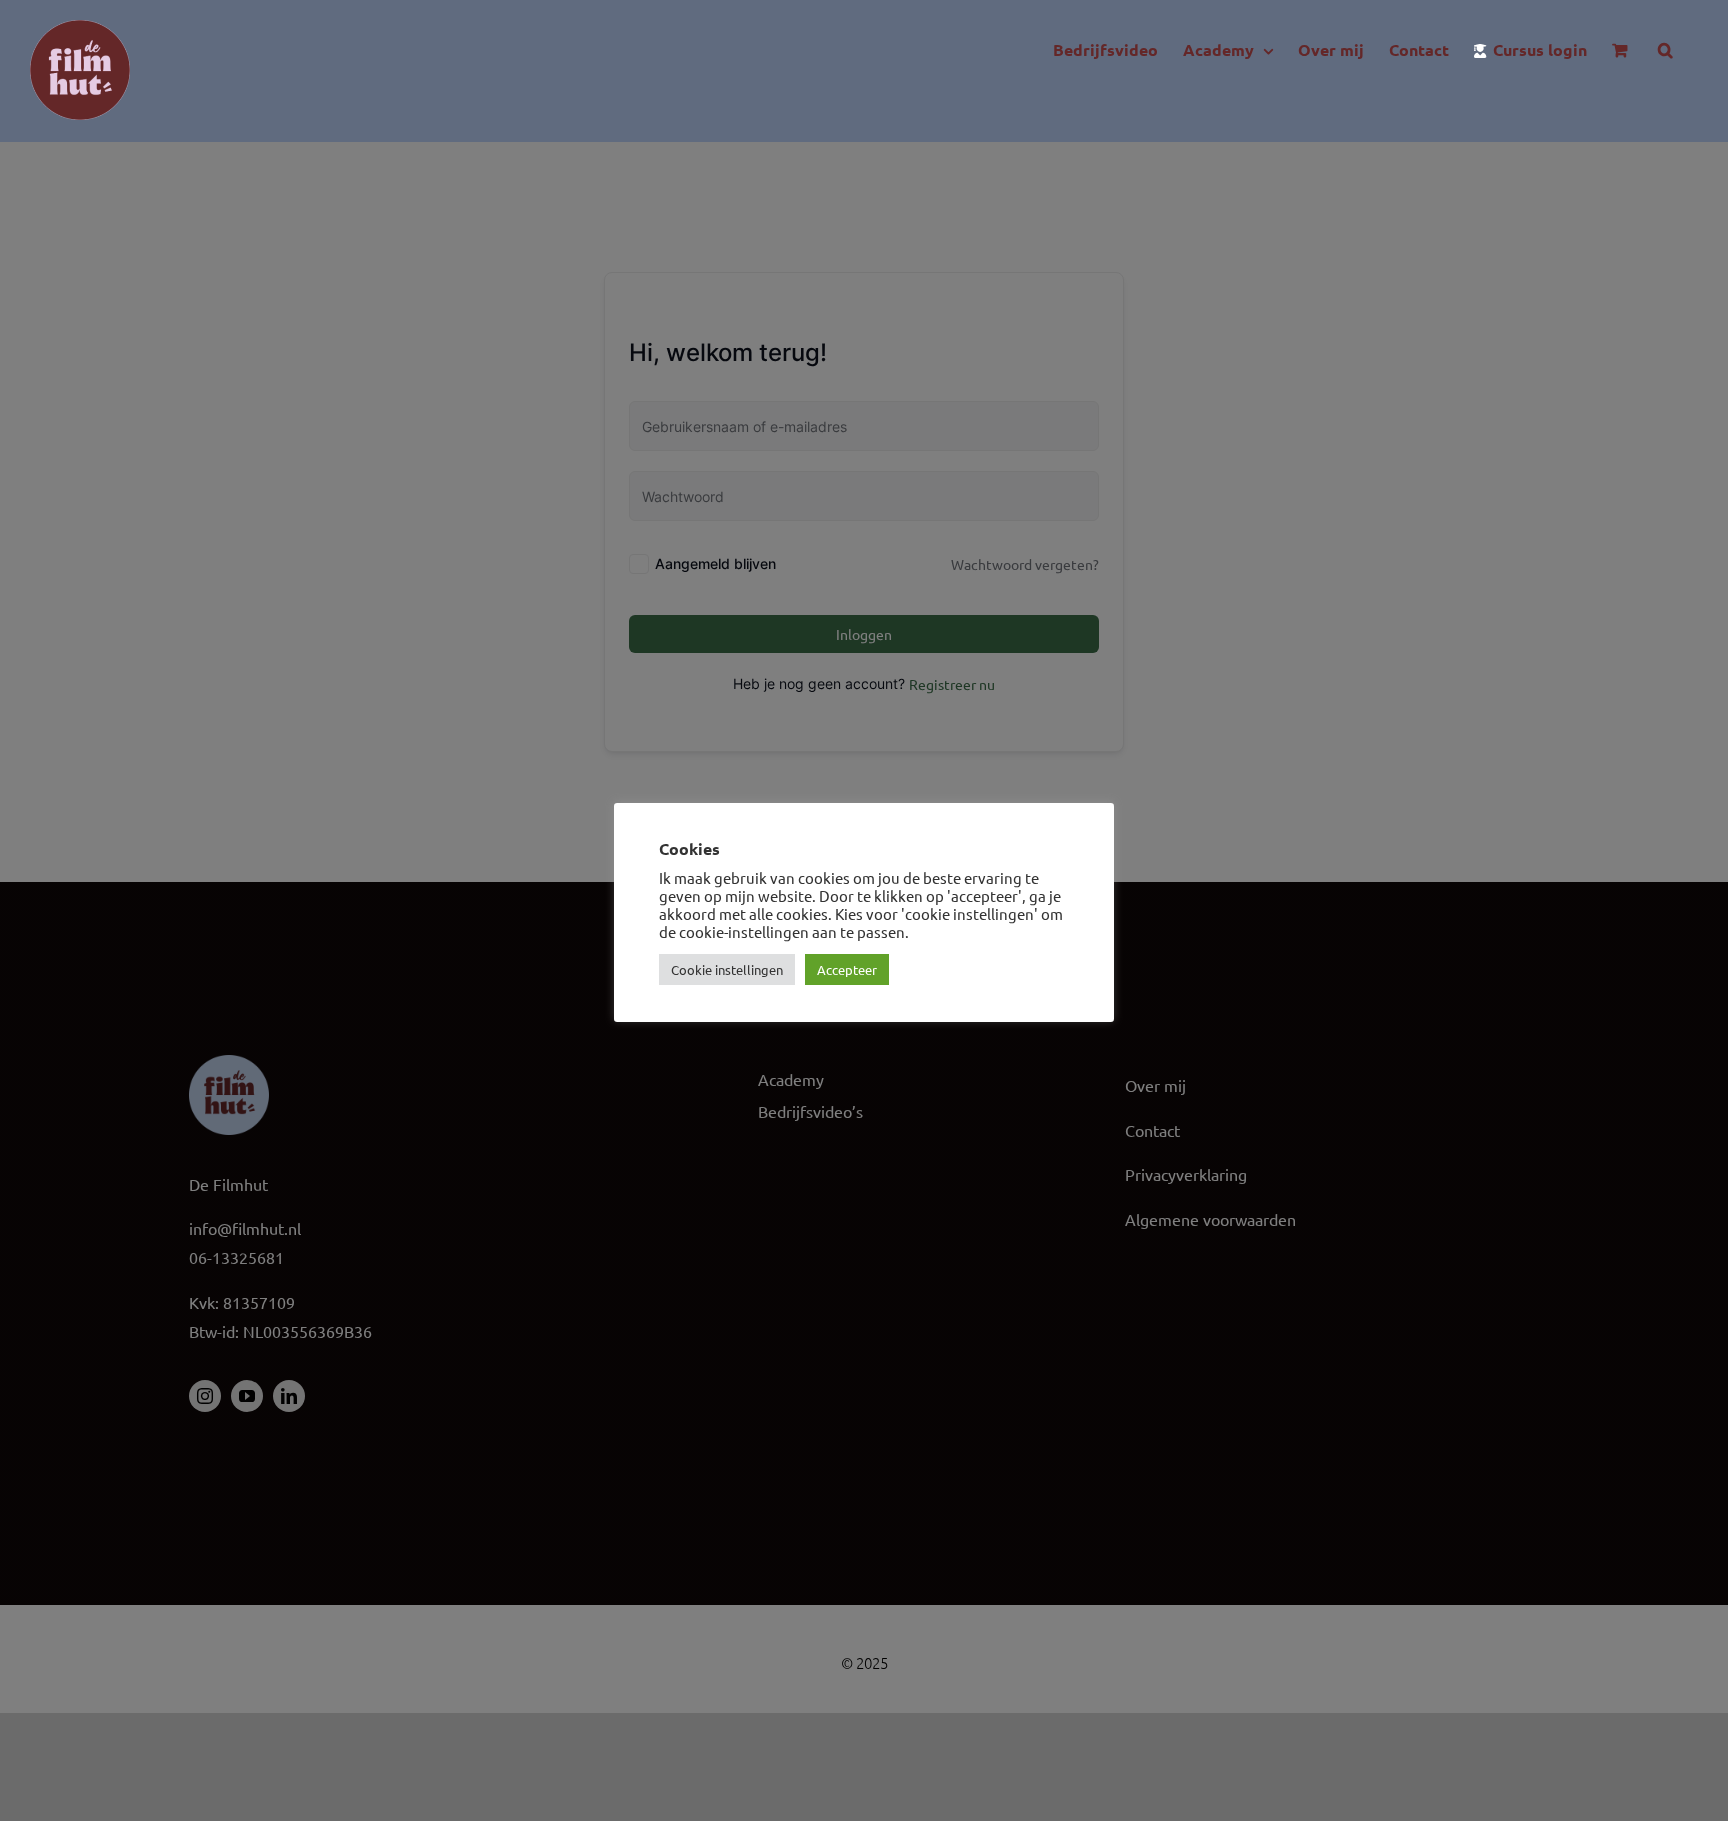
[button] (1665, 50)
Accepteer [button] (847, 969)
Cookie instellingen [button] (727, 969)
